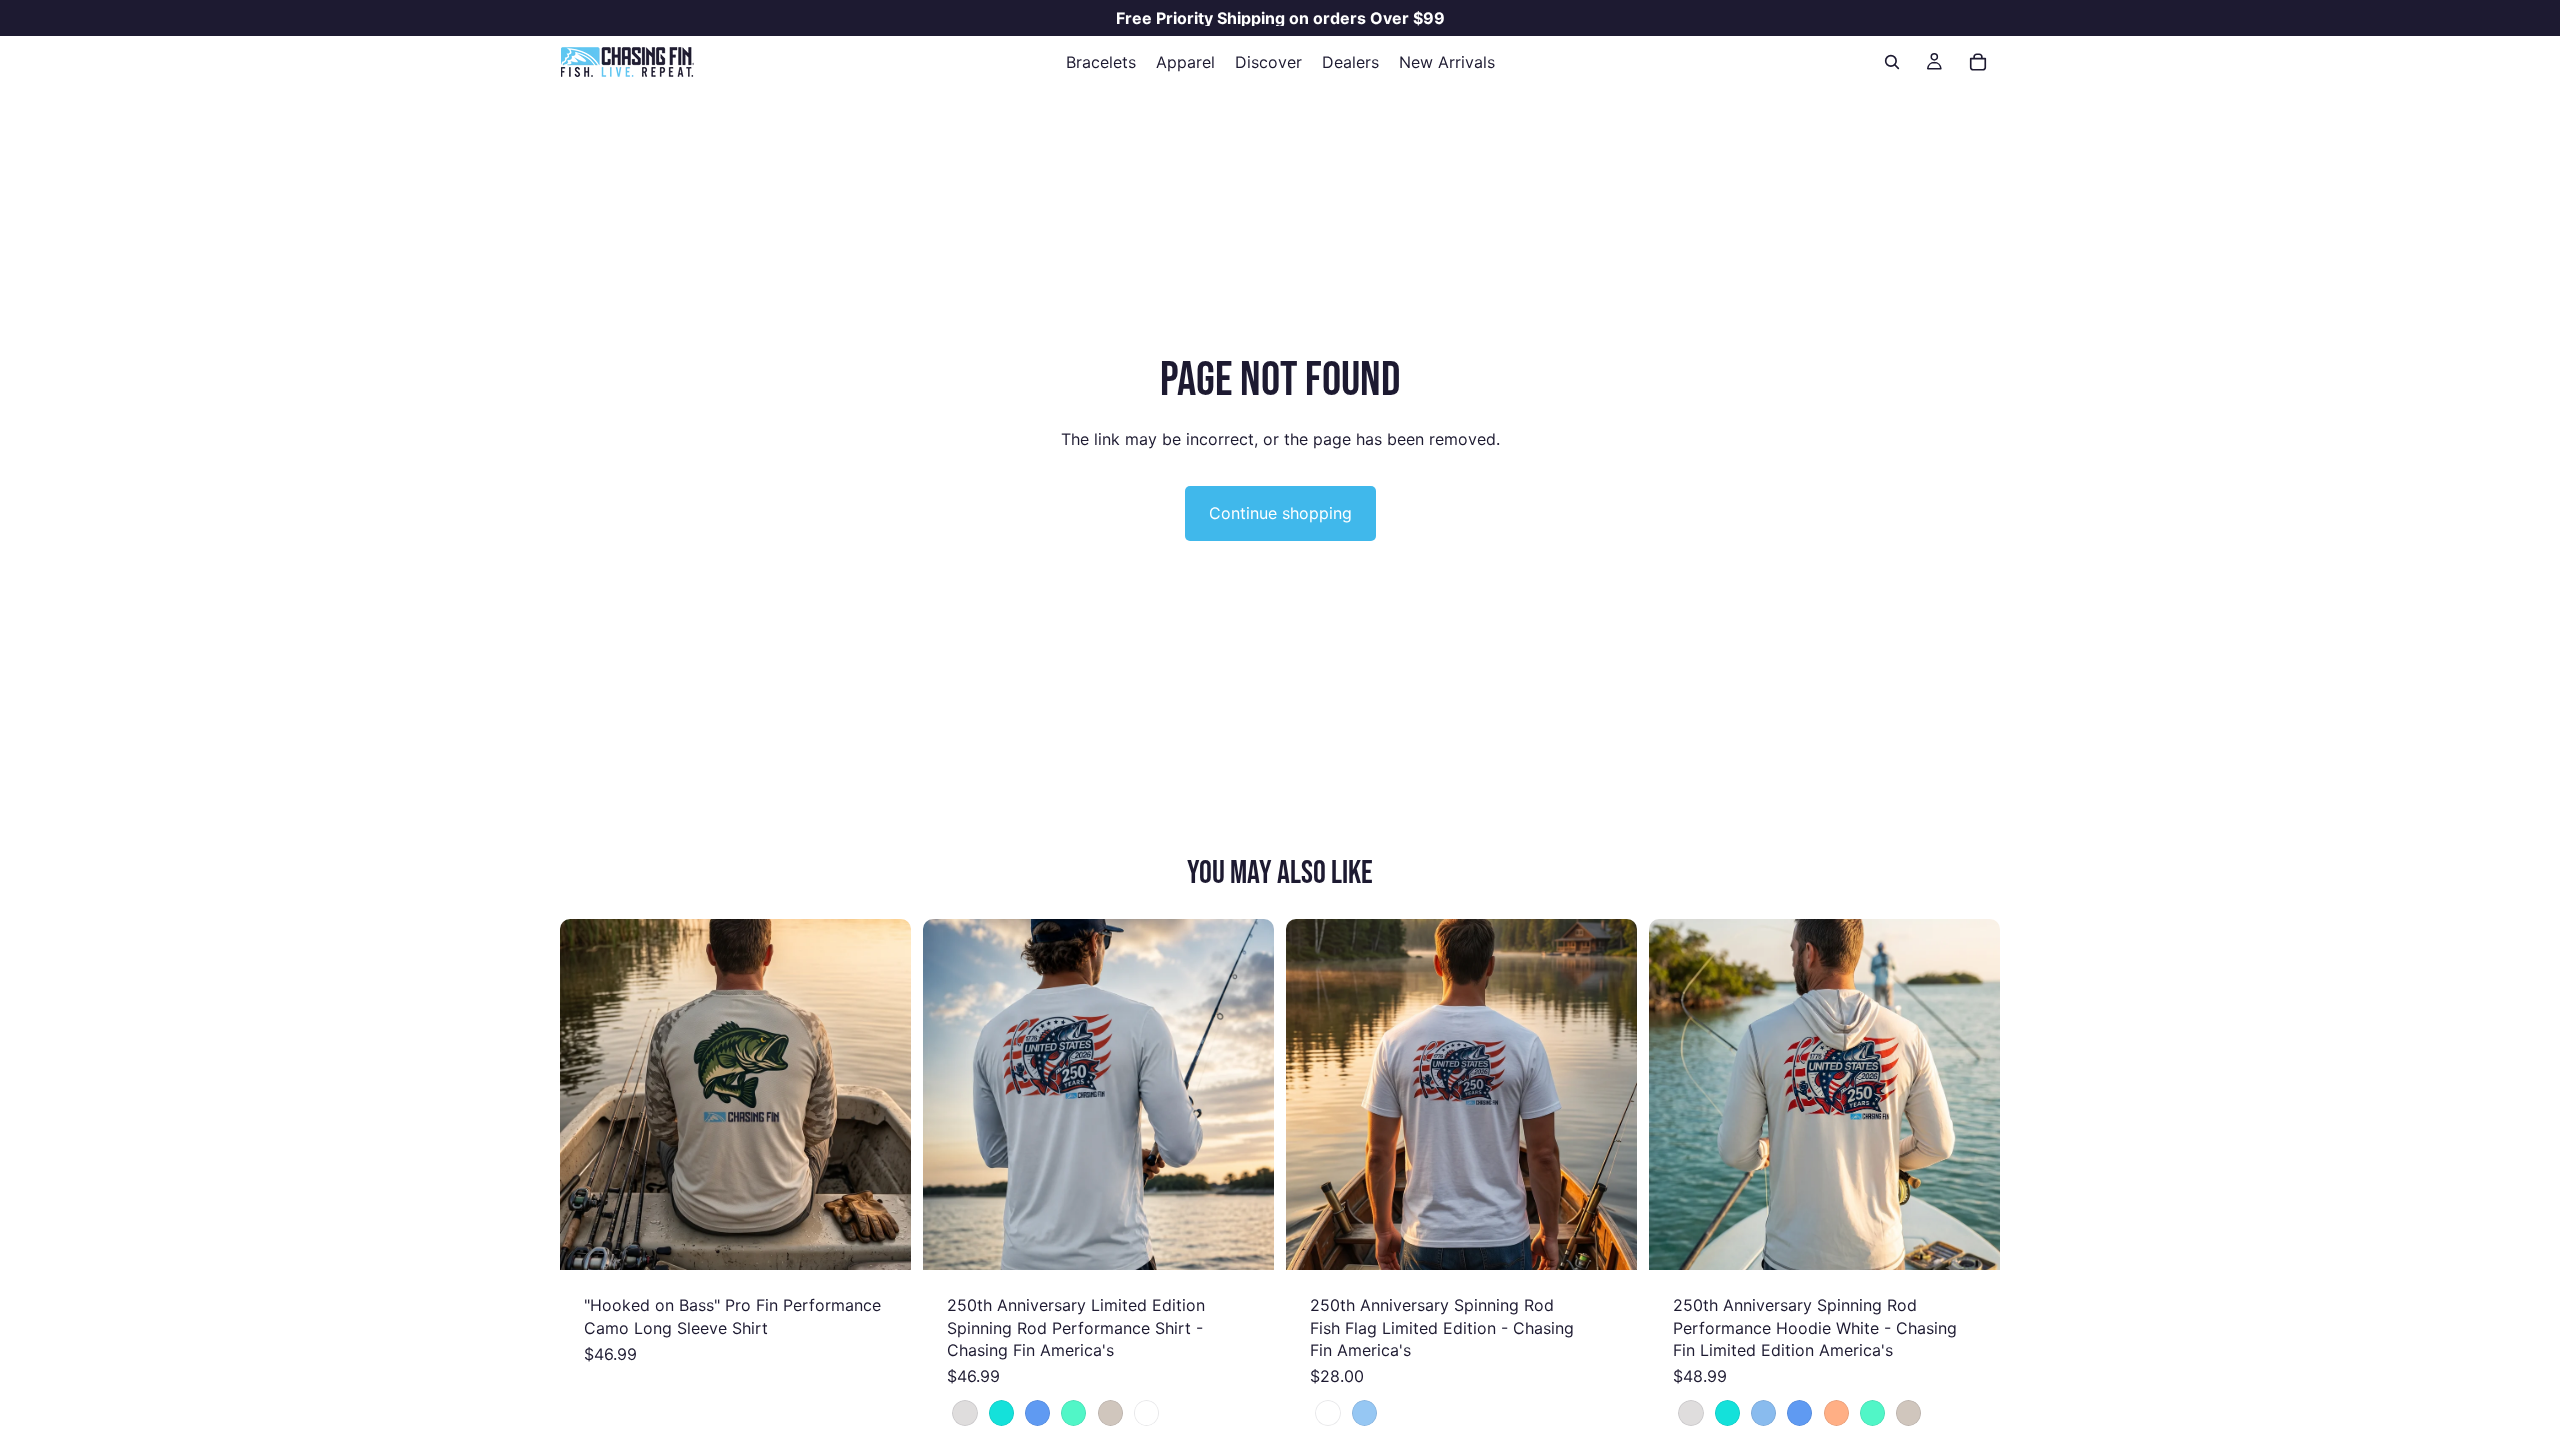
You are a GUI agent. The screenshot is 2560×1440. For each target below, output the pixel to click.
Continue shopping (1280, 513)
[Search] (1892, 62)
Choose (897, 1239)
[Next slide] (881, 1095)
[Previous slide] (590, 1095)
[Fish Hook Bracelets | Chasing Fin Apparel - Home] (627, 62)
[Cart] (1978, 62)
